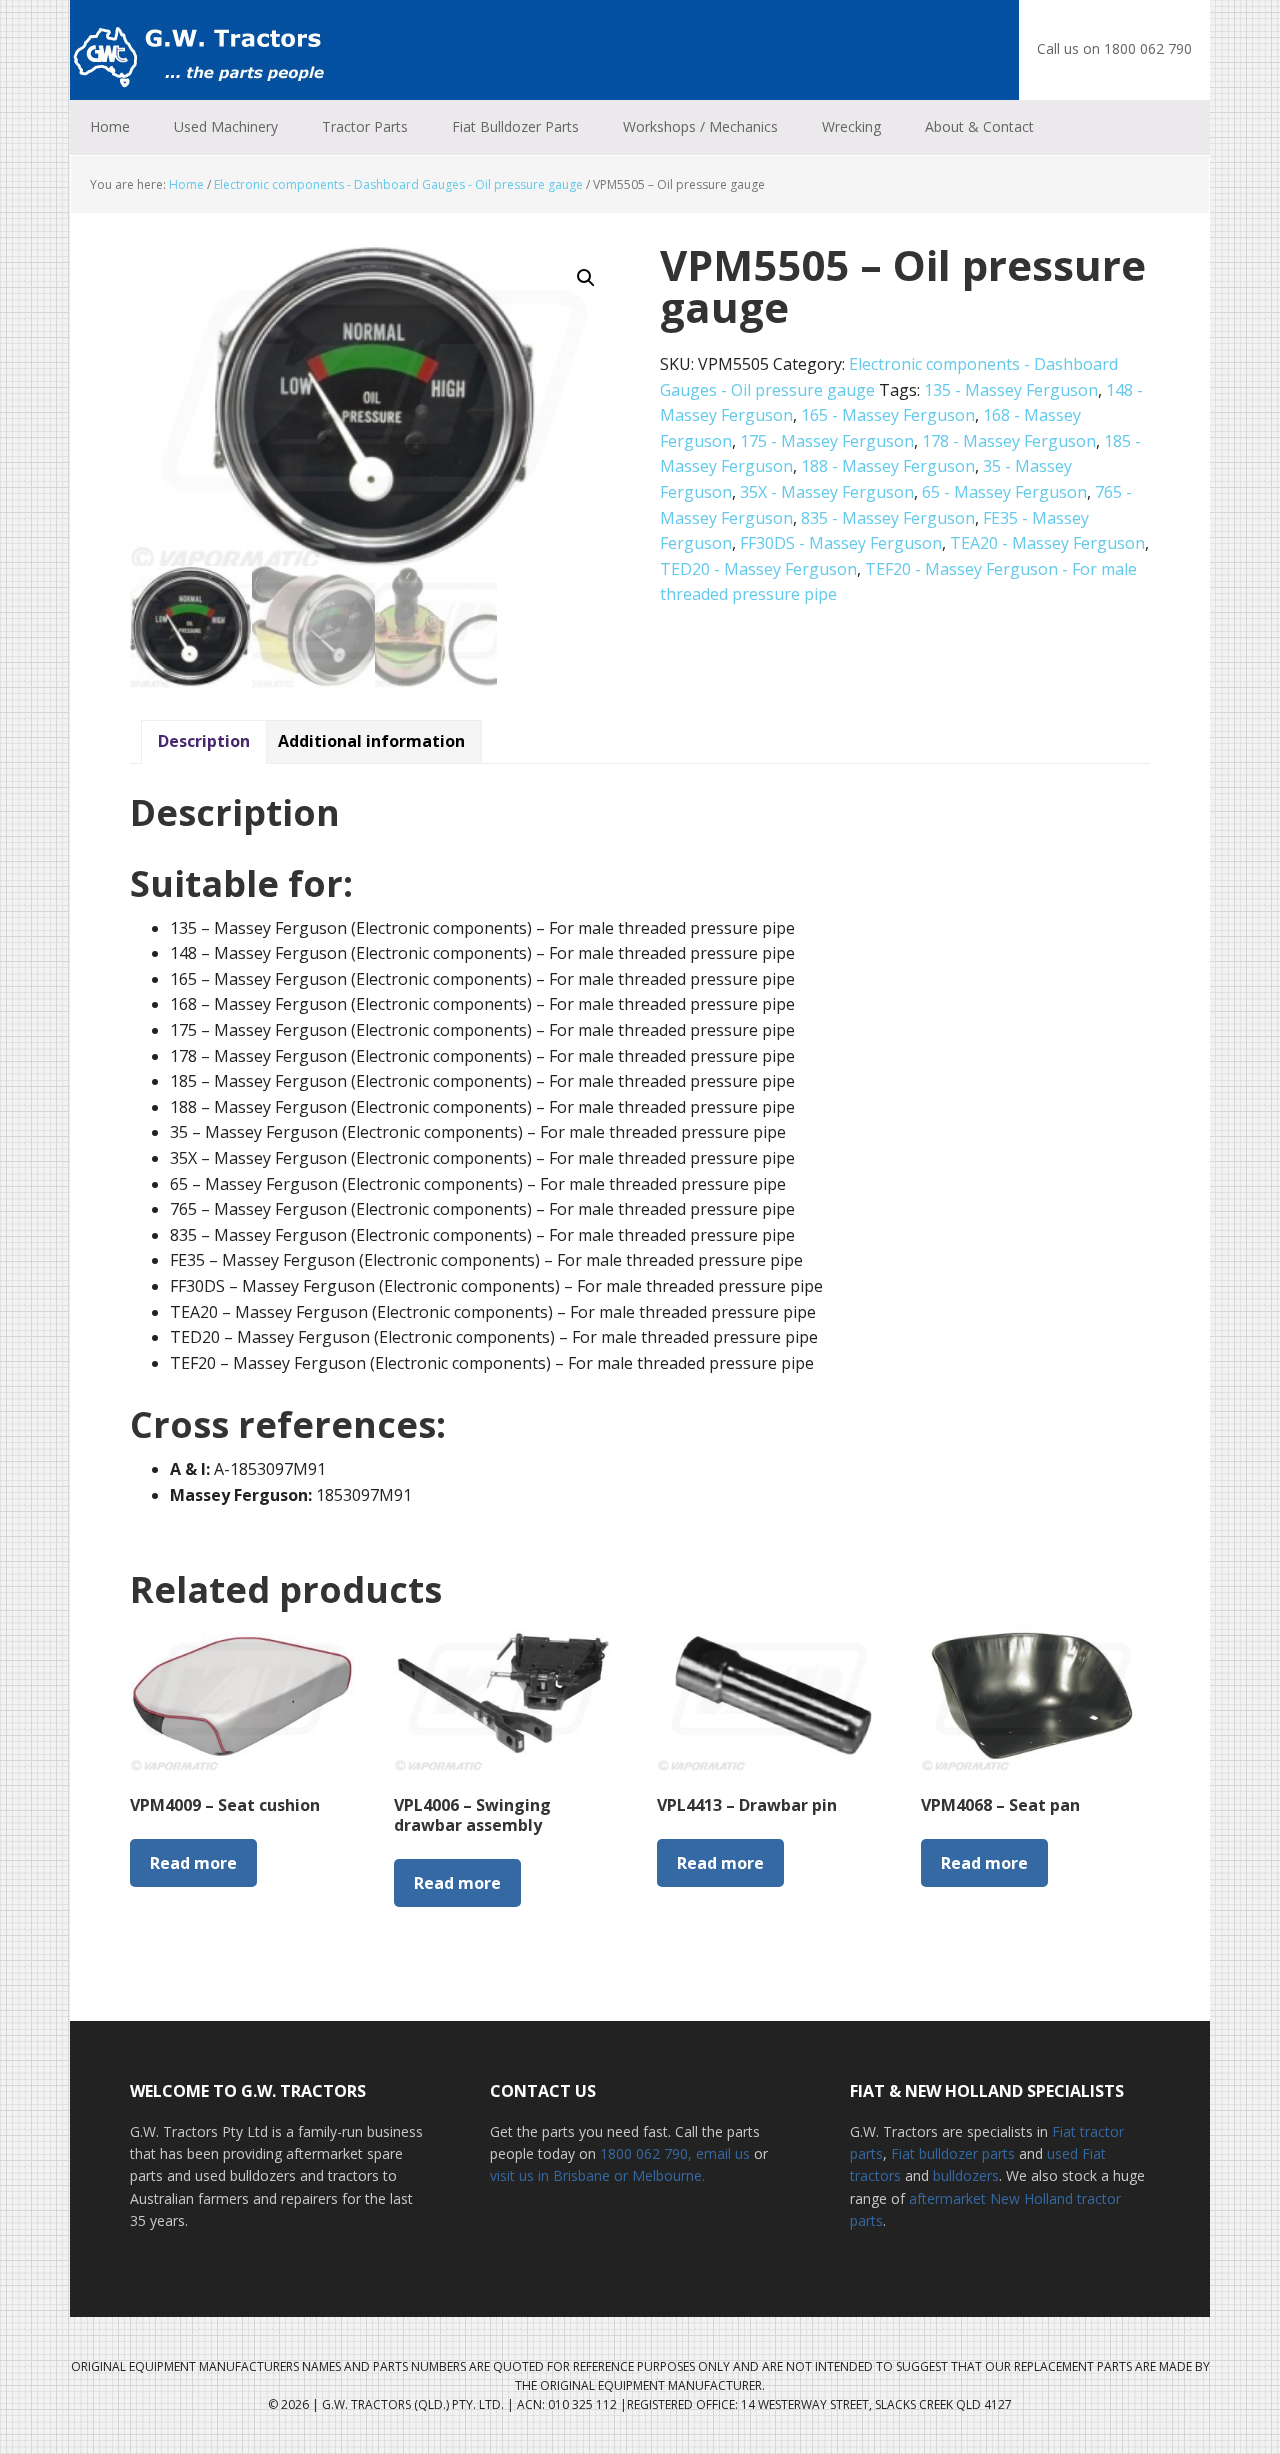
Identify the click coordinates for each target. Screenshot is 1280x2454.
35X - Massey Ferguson (827, 492)
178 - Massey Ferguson (1009, 441)
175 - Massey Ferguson (827, 441)
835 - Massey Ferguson (888, 518)
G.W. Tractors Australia (200, 50)
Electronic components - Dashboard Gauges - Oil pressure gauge (398, 184)
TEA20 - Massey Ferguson (1047, 543)
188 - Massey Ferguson (888, 466)
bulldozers (966, 2175)
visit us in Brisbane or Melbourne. (597, 2175)
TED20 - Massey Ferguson (758, 569)
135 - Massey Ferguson (1011, 390)
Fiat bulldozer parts (953, 2153)
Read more (193, 1863)
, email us (721, 2153)
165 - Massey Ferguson (888, 415)
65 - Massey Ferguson (1004, 492)
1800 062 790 (644, 2153)
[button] (586, 278)
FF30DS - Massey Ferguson (841, 543)
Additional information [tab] (371, 741)
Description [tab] (204, 741)
